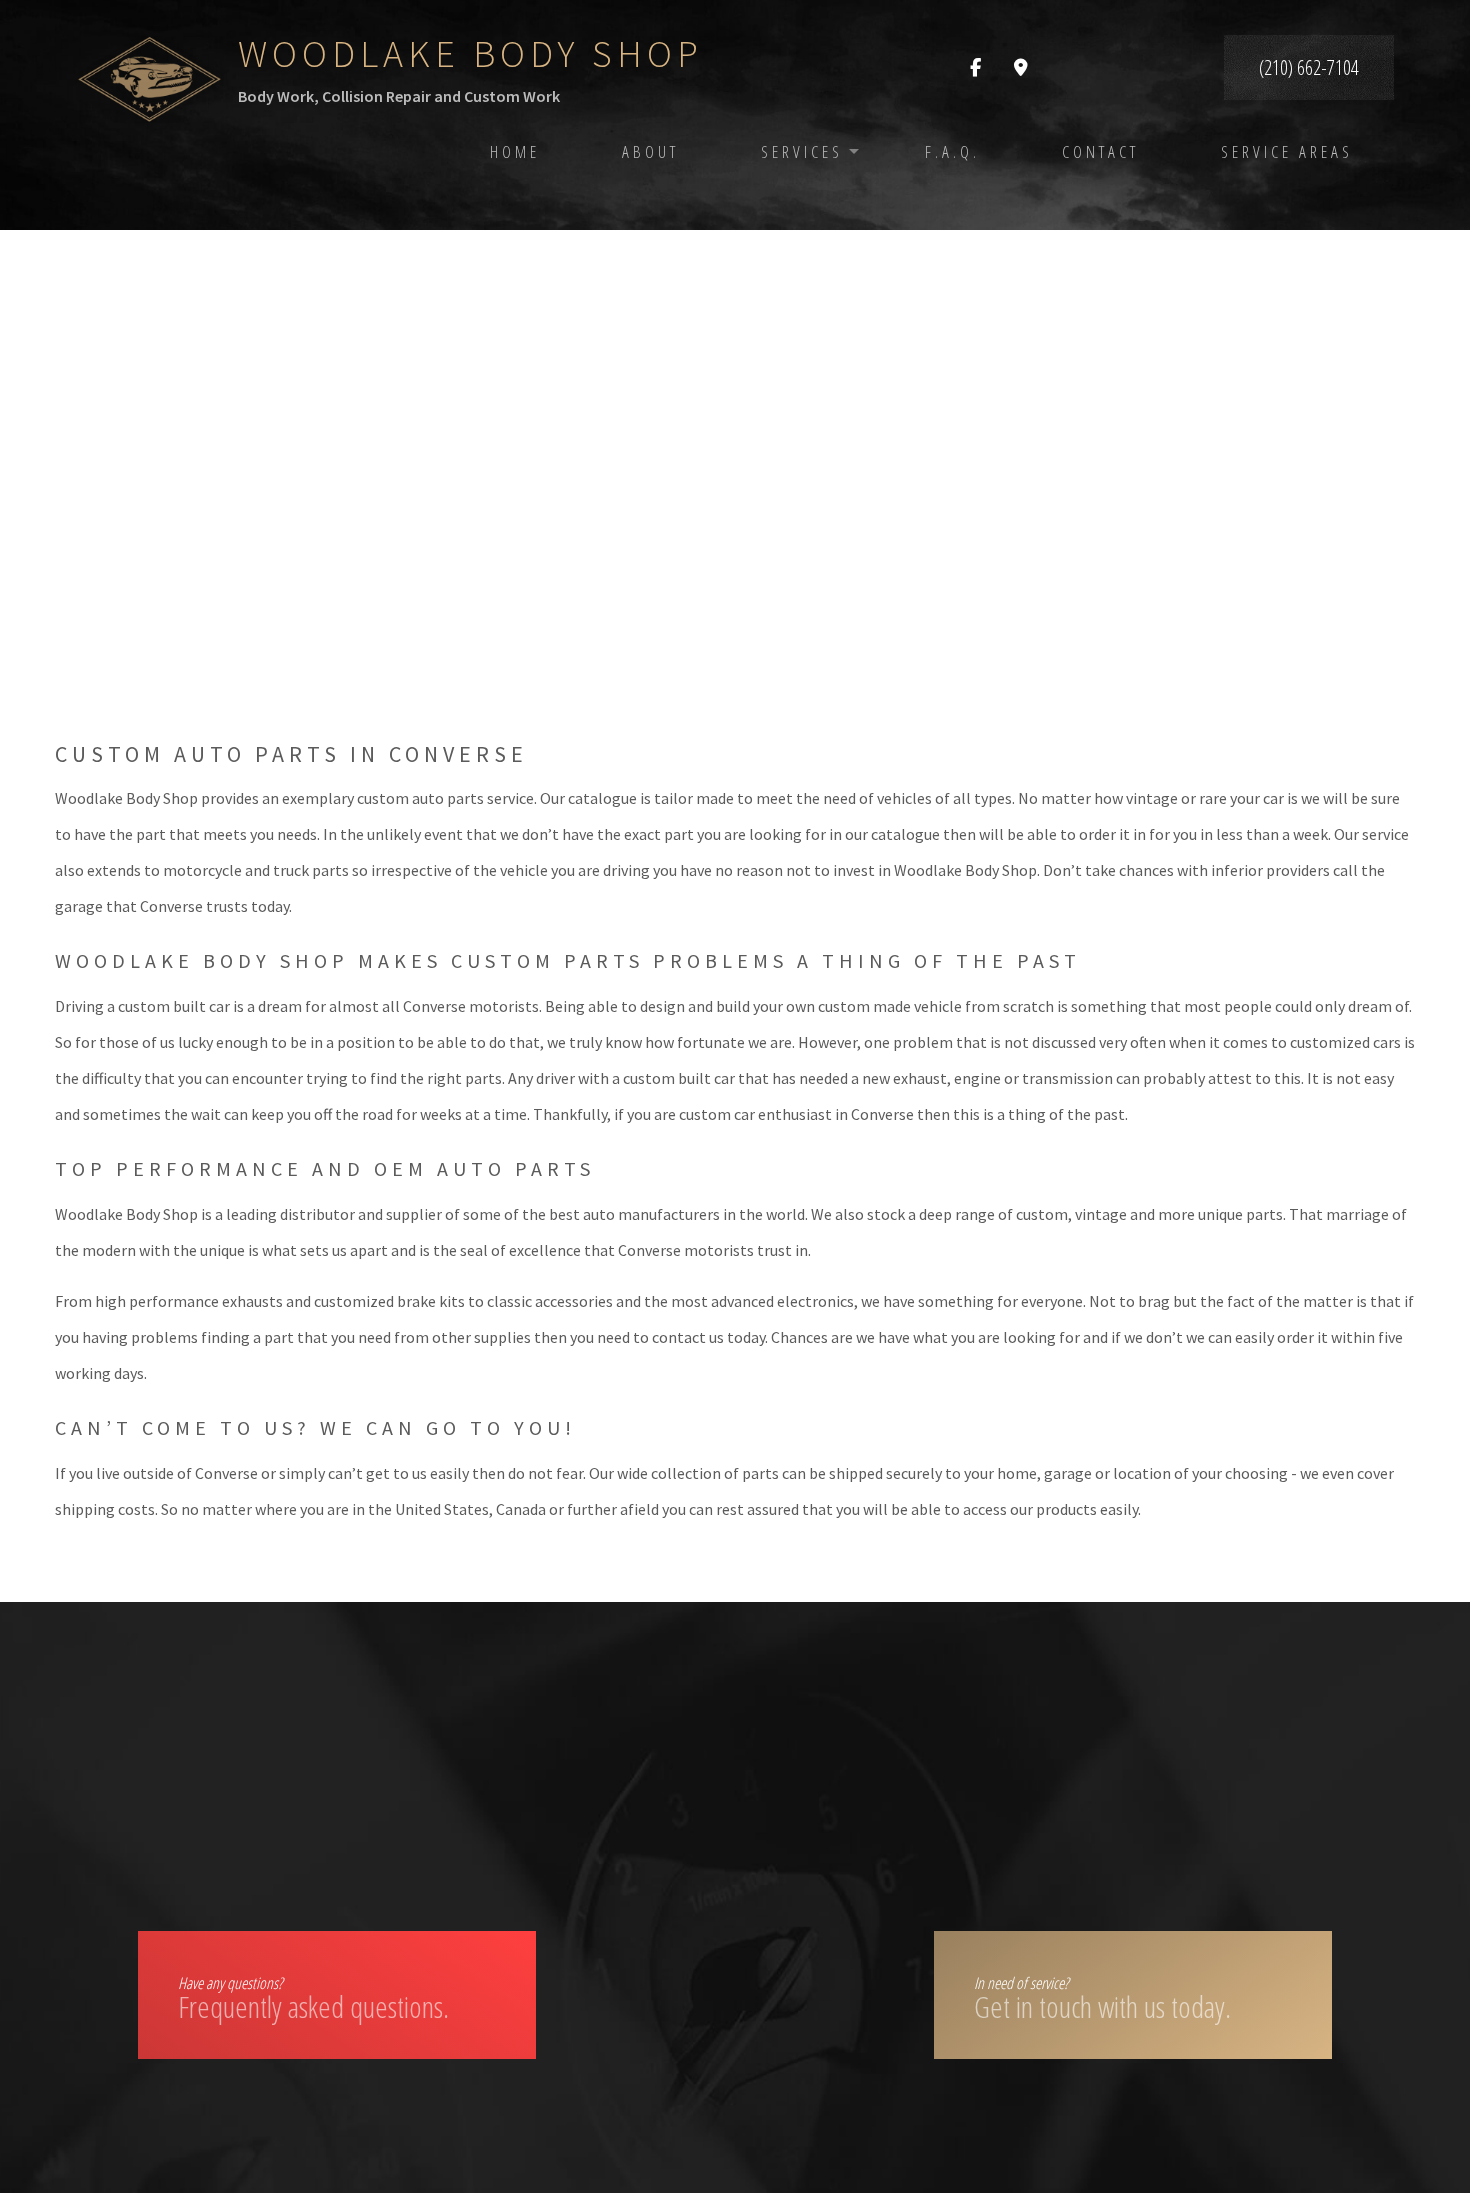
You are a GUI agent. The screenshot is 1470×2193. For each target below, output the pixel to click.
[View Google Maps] (1021, 68)
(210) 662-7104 (1309, 67)
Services (802, 151)
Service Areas (1287, 151)
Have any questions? (313, 1999)
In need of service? (1102, 1999)
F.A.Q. (952, 151)
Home (515, 151)
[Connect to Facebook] (975, 68)
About (650, 151)
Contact (1100, 151)
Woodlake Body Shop (470, 53)
